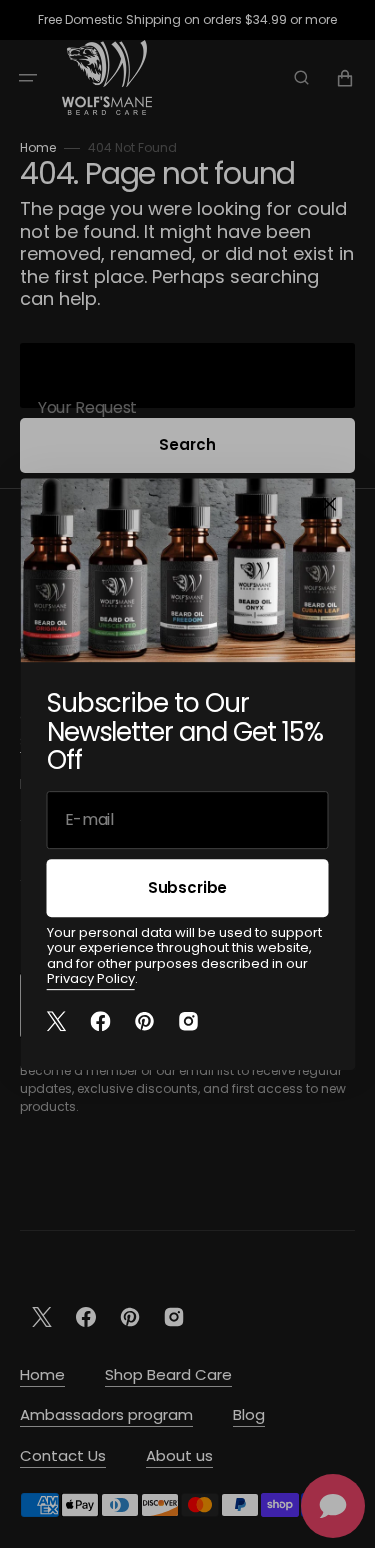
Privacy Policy (91, 979)
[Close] (329, 504)
